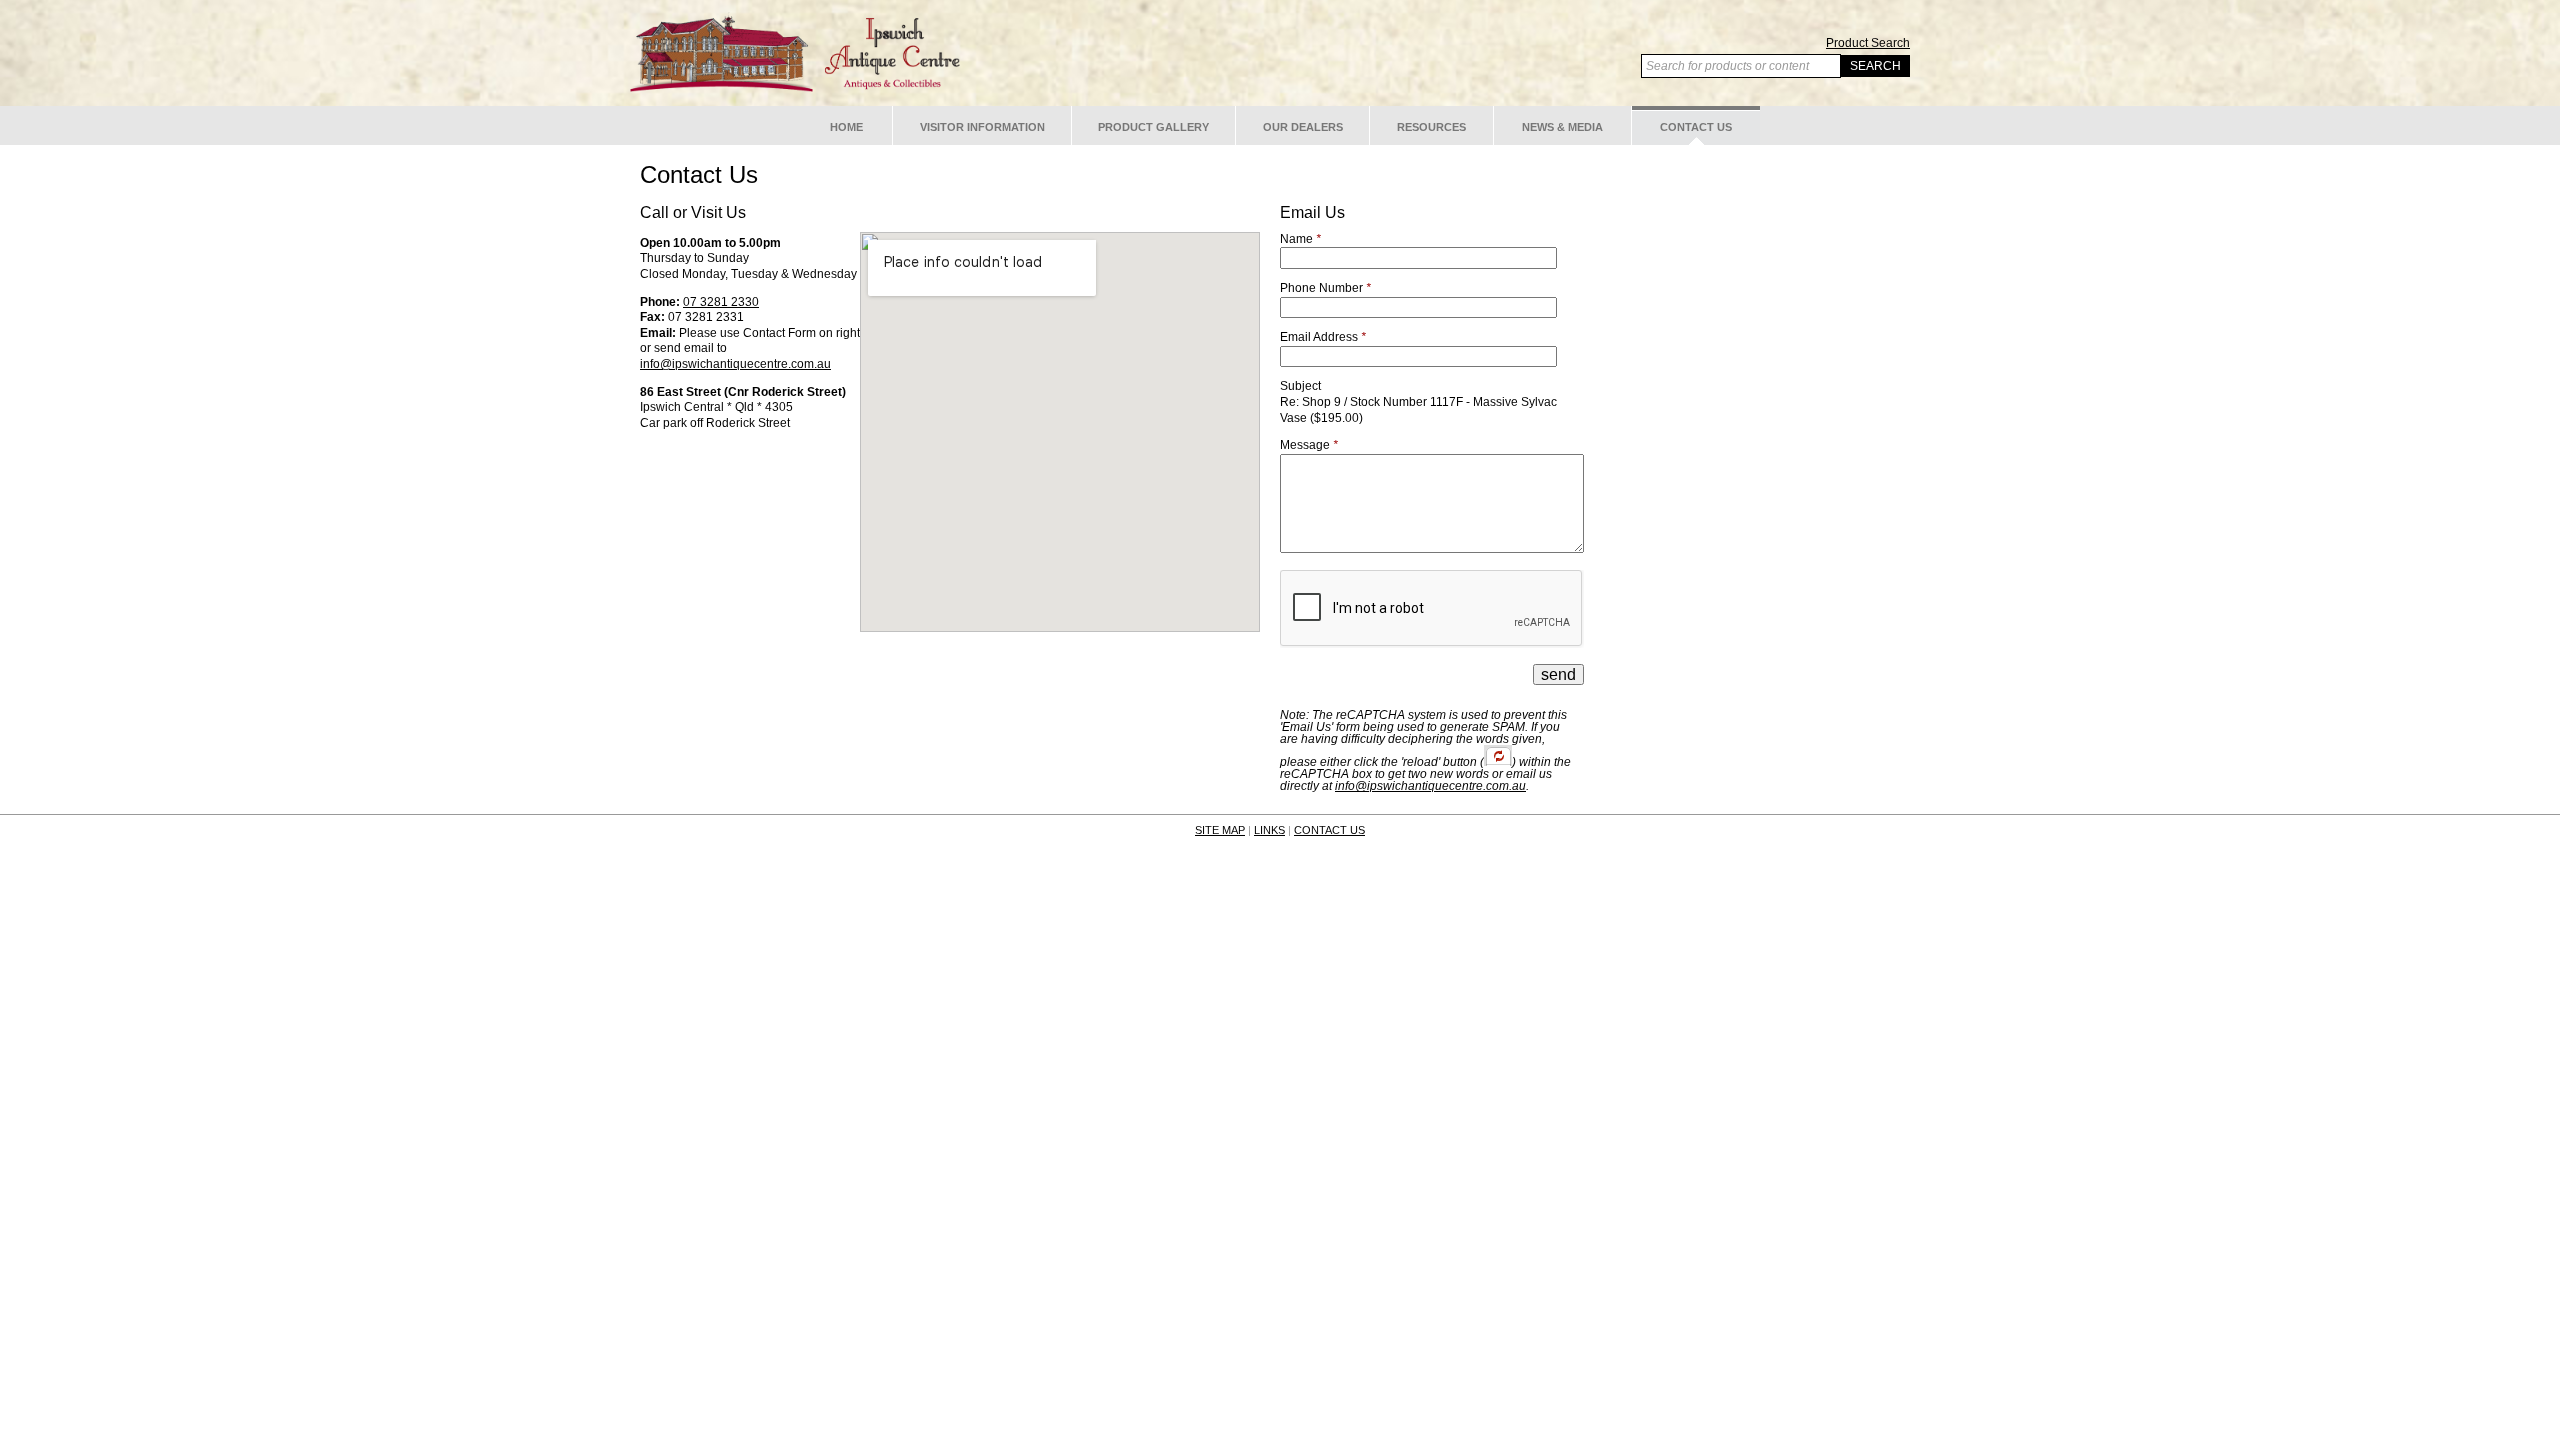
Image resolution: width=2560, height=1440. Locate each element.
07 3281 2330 (721, 302)
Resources (1431, 127)
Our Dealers (1303, 127)
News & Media (1562, 127)
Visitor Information (982, 127)
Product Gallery (1153, 127)
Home (846, 127)
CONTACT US (1329, 830)
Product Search (1868, 43)
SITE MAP (1220, 830)
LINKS (1269, 830)
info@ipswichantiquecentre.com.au (735, 364)
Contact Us (1696, 127)
